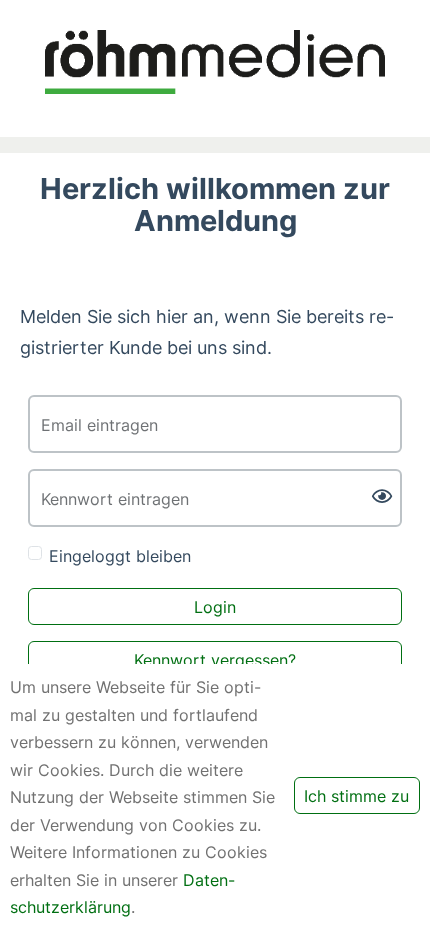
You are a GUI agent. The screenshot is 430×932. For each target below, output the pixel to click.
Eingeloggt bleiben (120, 556)
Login (215, 607)
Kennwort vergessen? (215, 660)
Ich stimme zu (356, 796)
